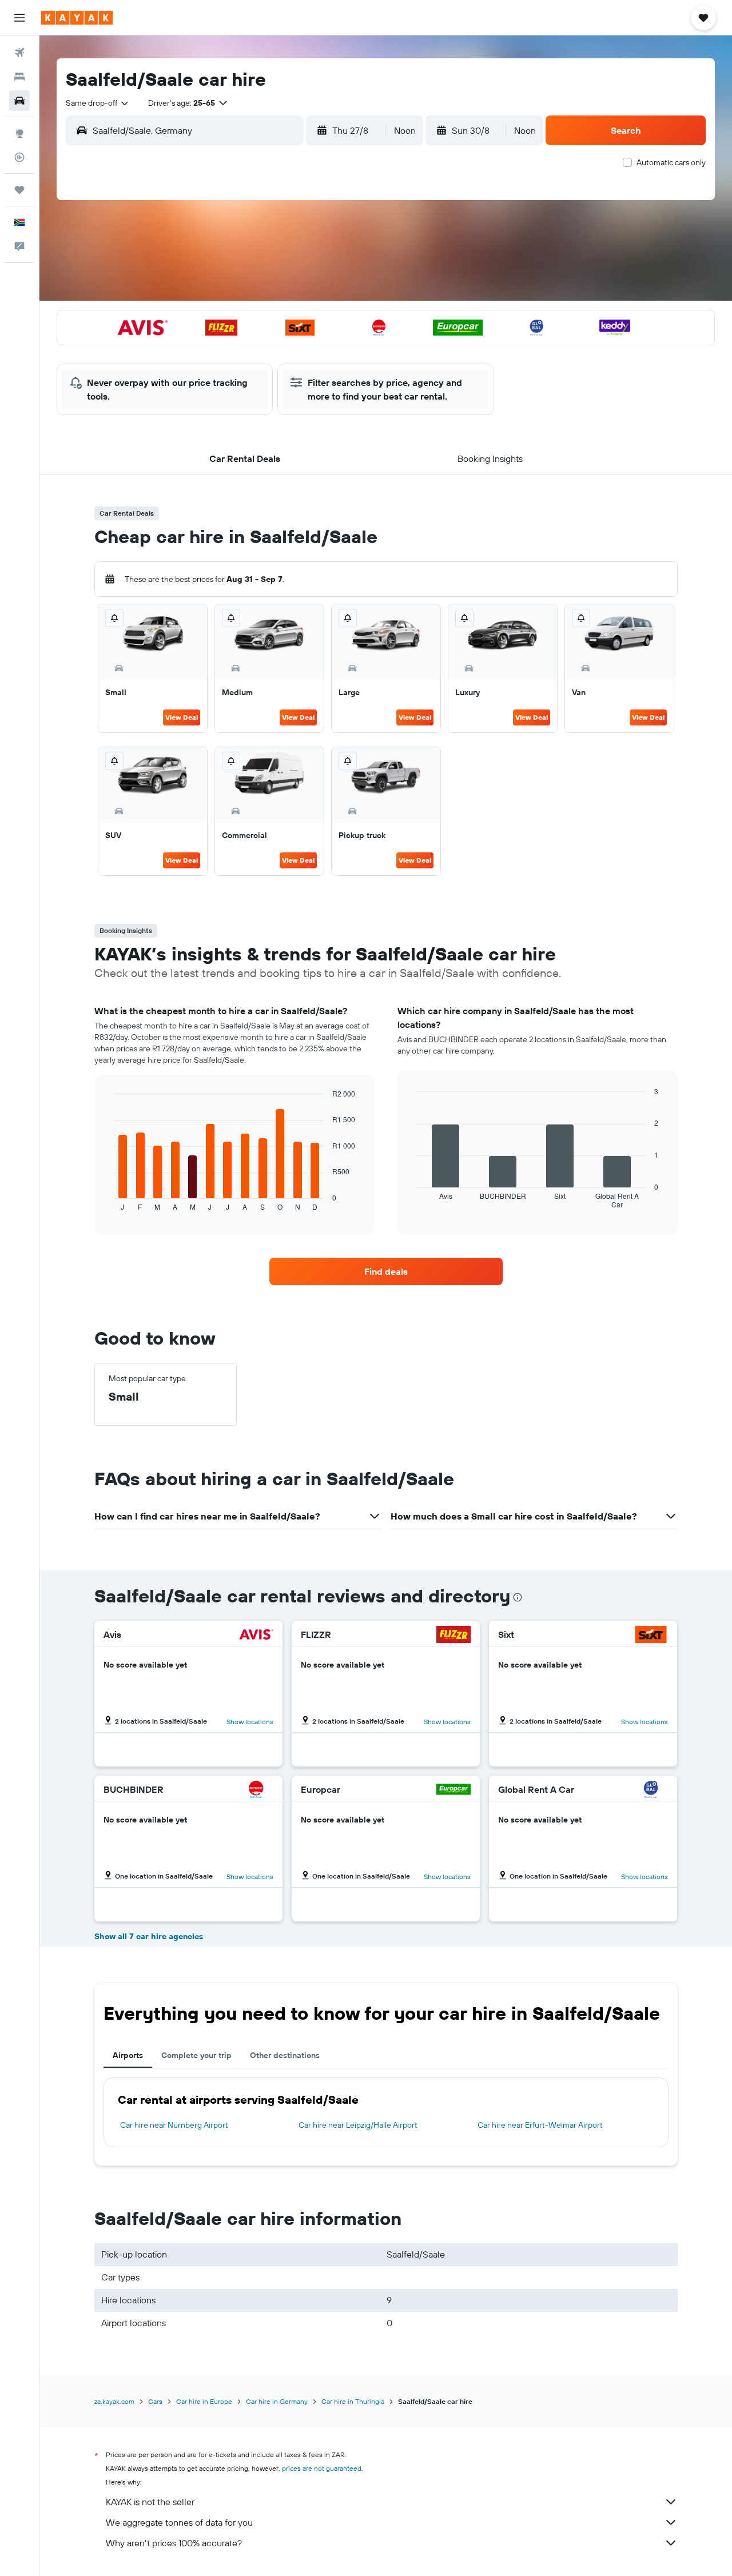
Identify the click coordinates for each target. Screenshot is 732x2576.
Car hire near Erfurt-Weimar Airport (540, 2125)
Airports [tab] (128, 2055)
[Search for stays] (19, 77)
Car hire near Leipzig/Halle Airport (358, 2125)
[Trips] (19, 190)
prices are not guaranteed (322, 2468)
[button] (19, 18)
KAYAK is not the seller (150, 2502)
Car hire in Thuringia (353, 2401)
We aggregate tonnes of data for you (179, 2522)
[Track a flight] (19, 157)
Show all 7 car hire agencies (149, 1936)
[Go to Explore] (19, 133)
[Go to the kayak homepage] (77, 18)
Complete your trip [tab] (196, 2055)
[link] (386, 1271)
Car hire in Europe (204, 2401)
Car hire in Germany (277, 2401)
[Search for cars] (19, 101)
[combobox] (98, 103)
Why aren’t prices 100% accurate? (174, 2543)
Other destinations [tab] (285, 2055)
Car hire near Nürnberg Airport (174, 2125)
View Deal (182, 717)
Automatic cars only (671, 162)
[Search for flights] (19, 53)
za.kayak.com (114, 2401)
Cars (155, 2401)
